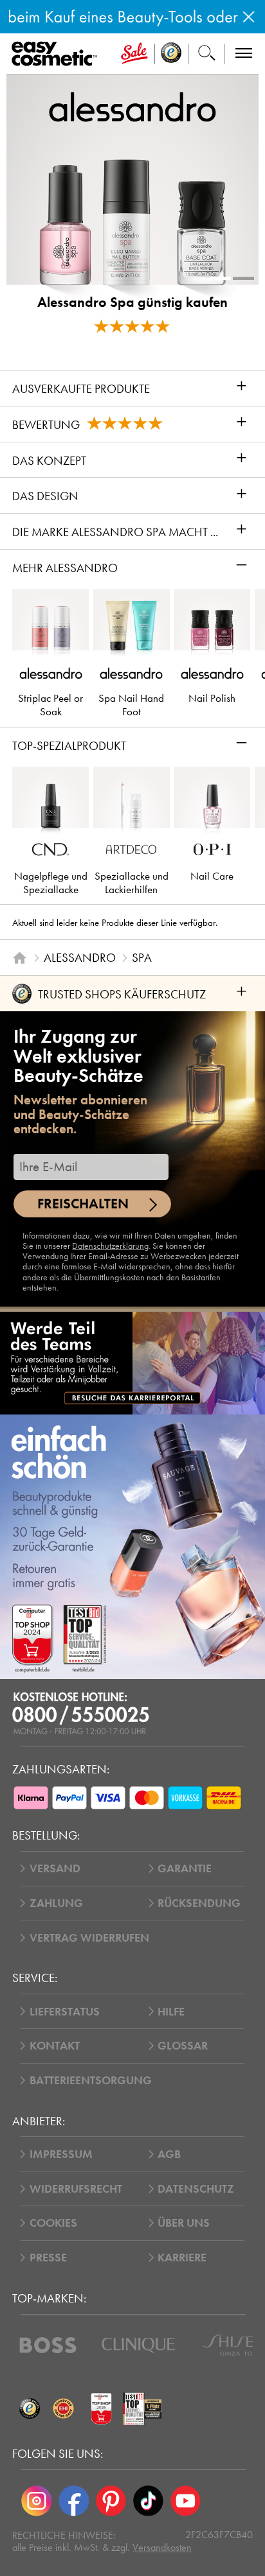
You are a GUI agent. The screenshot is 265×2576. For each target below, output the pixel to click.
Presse (48, 2258)
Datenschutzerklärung (110, 1246)
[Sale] (134, 54)
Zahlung (56, 1903)
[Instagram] (37, 2501)
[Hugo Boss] (48, 2345)
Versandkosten (162, 2547)
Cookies (53, 2223)
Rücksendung (199, 1903)
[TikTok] (148, 2501)
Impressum (61, 2154)
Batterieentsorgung (91, 2080)
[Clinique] (139, 2345)
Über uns (184, 2223)
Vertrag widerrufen (89, 1938)
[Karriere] (132, 1363)
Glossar (183, 2046)
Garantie (185, 1868)
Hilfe (171, 2012)
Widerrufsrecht (76, 2189)
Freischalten (83, 1204)
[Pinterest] (111, 2501)
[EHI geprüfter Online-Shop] (63, 2409)
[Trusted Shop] (171, 54)
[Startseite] (20, 958)
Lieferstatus (65, 2012)
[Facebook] (74, 2501)
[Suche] (206, 54)
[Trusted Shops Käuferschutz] (29, 2409)
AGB (169, 2154)
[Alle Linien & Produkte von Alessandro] (132, 106)
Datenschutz (196, 2189)
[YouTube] (185, 2501)
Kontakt (55, 2046)
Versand (55, 1868)
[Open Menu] (57, 54)
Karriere (182, 2258)
